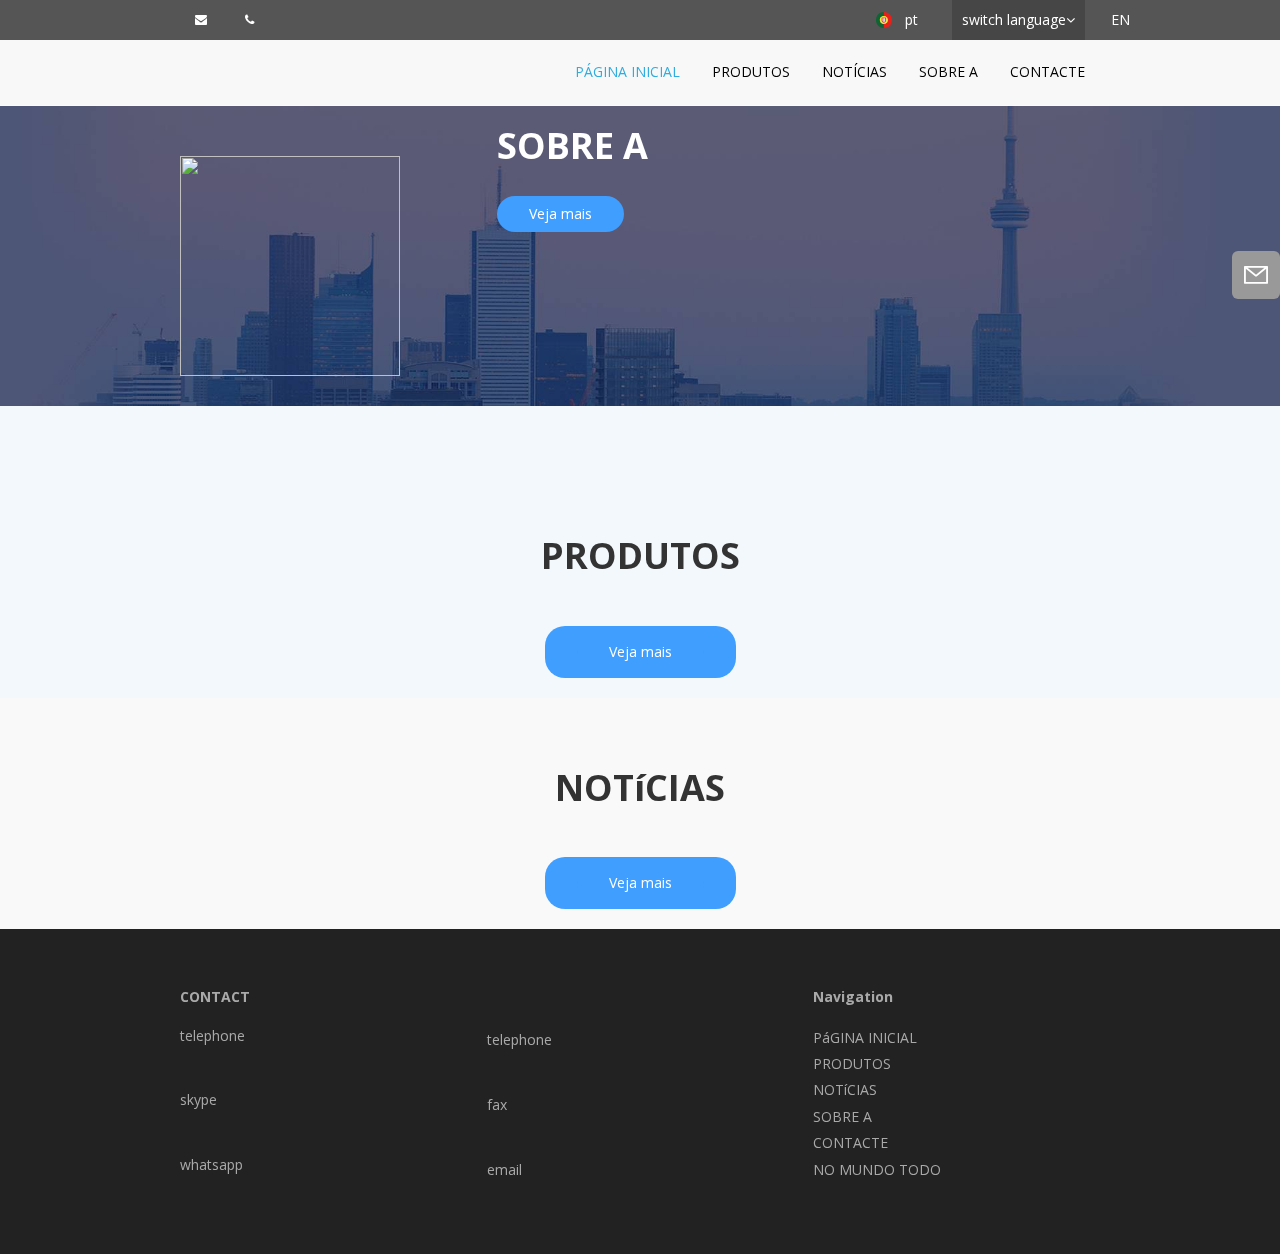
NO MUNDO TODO (877, 1169)
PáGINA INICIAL (627, 71)
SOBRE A (948, 71)
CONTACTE (1047, 71)
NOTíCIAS (854, 71)
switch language (1014, 19)
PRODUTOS (751, 71)
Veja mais (560, 213)
